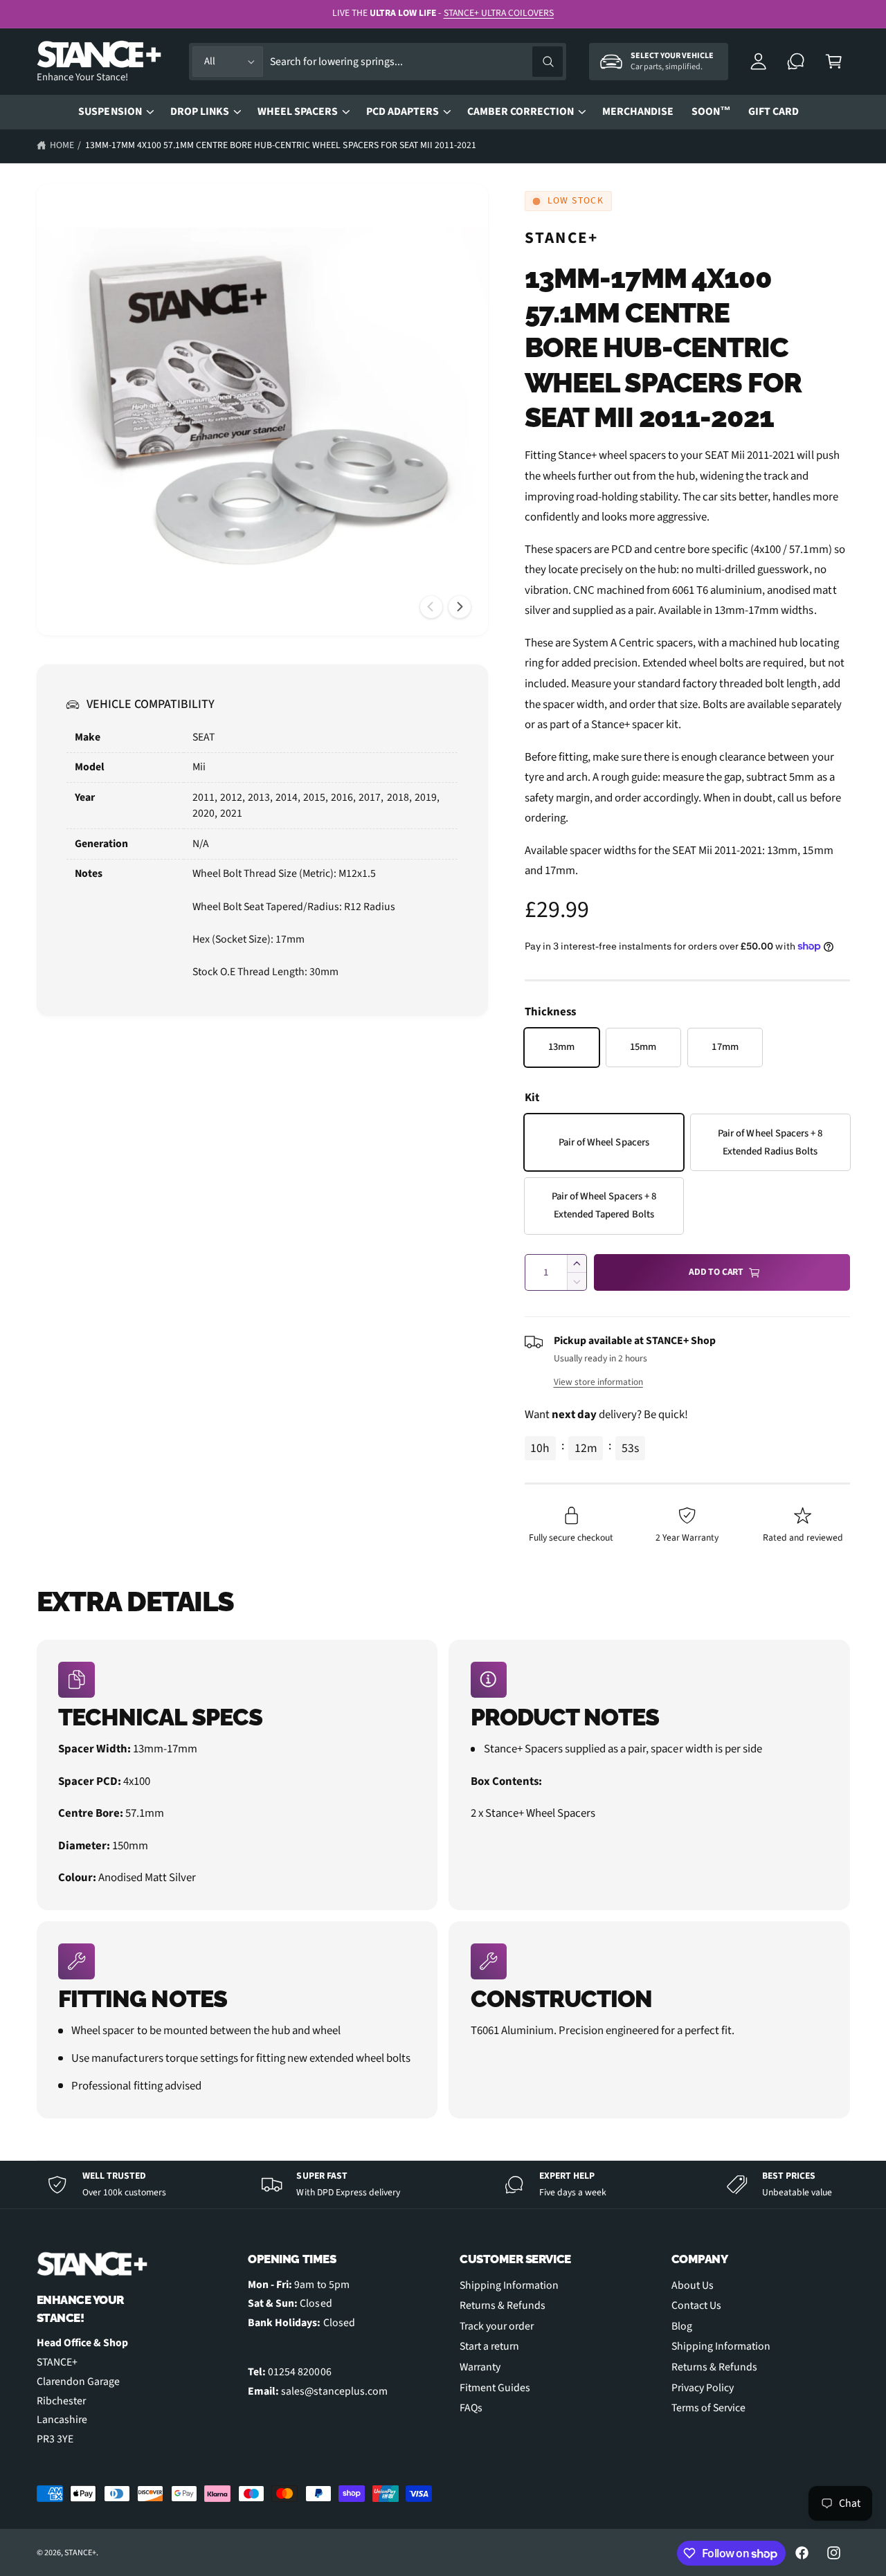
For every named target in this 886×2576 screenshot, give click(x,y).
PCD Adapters (403, 111)
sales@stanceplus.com (334, 2391)
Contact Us (696, 2305)
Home (62, 145)
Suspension (110, 111)
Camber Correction (521, 111)
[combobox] (416, 62)
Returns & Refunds (503, 2305)
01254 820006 (299, 2372)
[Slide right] (460, 607)
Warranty (480, 2367)
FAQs (471, 2408)
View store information (598, 1382)
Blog (682, 2326)
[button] (834, 62)
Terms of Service (708, 2408)
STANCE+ (562, 238)
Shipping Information (509, 2285)
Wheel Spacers (298, 111)
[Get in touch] (796, 62)
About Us (693, 2285)
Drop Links (200, 111)
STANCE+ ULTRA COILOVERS (499, 13)
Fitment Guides (495, 2388)
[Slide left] (431, 607)
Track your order (497, 2326)
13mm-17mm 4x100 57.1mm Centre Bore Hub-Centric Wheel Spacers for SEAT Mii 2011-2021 (281, 145)
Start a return (489, 2346)
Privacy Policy (703, 2388)
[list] (443, 1879)
